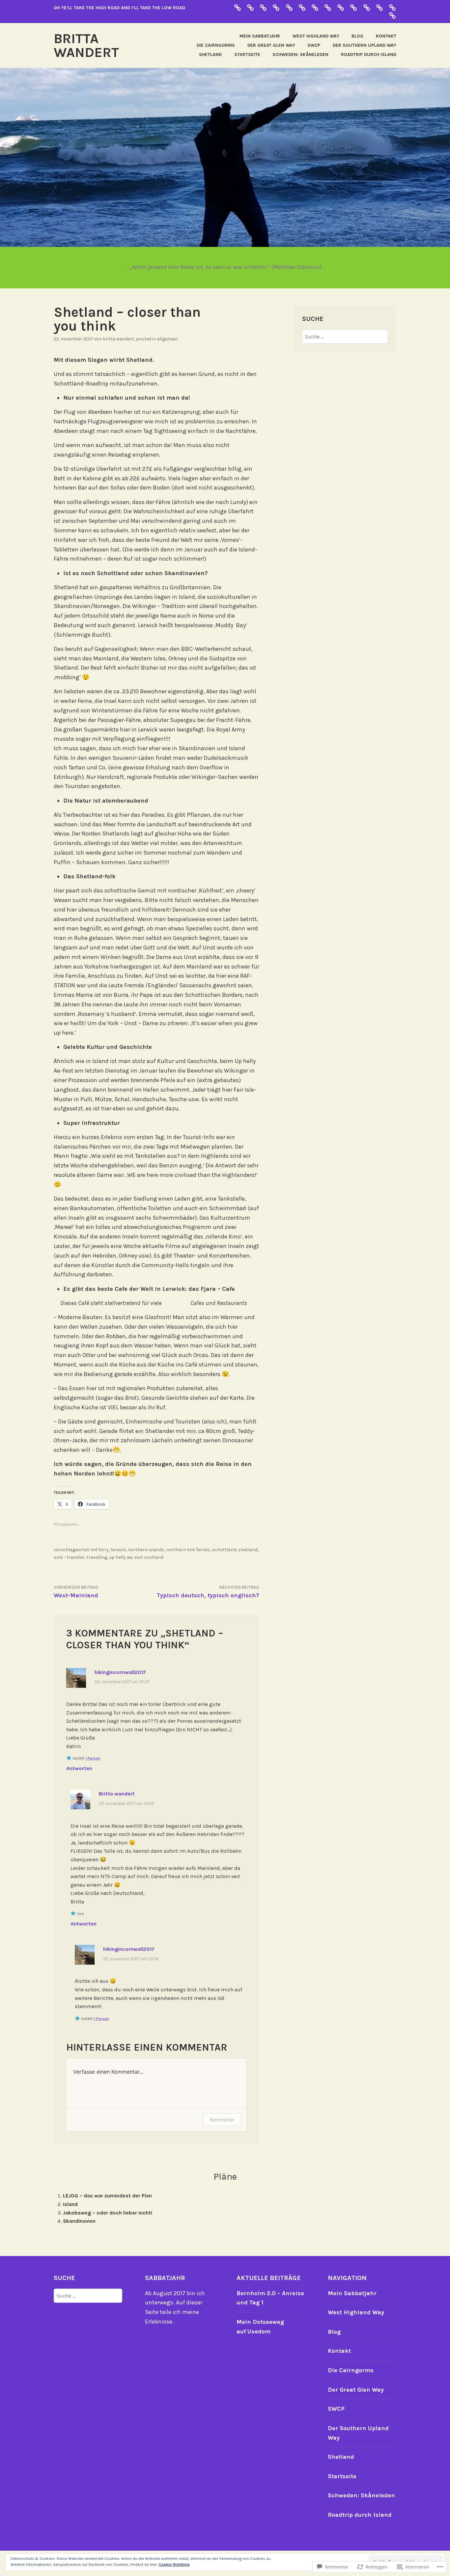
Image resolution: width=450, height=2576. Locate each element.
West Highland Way (316, 36)
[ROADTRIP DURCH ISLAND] (289, 7)
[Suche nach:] (345, 337)
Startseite (247, 54)
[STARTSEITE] (341, 7)
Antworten (79, 1768)
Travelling (97, 1557)
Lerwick (118, 1550)
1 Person (93, 1758)
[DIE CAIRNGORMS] (276, 7)
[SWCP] (353, 7)
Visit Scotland (149, 1557)
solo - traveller (69, 1557)
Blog (357, 36)
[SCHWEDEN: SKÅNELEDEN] (315, 7)
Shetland (210, 54)
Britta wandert (86, 45)
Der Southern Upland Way (365, 45)
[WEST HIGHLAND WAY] (380, 7)
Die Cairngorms (216, 45)
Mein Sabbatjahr (260, 36)
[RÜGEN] (302, 7)
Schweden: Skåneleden (300, 54)
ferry (104, 1550)
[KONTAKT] (392, 7)
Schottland (224, 1550)
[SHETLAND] (328, 7)
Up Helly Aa (121, 1557)
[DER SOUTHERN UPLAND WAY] (263, 7)
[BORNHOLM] (238, 7)
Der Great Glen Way (271, 45)
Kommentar (222, 2120)
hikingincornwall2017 (120, 1672)
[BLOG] (392, 15)
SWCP (314, 45)
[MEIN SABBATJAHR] (367, 7)
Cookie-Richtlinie (174, 2564)
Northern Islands (146, 1550)
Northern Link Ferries (188, 1550)
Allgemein (168, 339)
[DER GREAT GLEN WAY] (250, 7)
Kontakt (386, 36)
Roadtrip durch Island (369, 54)
